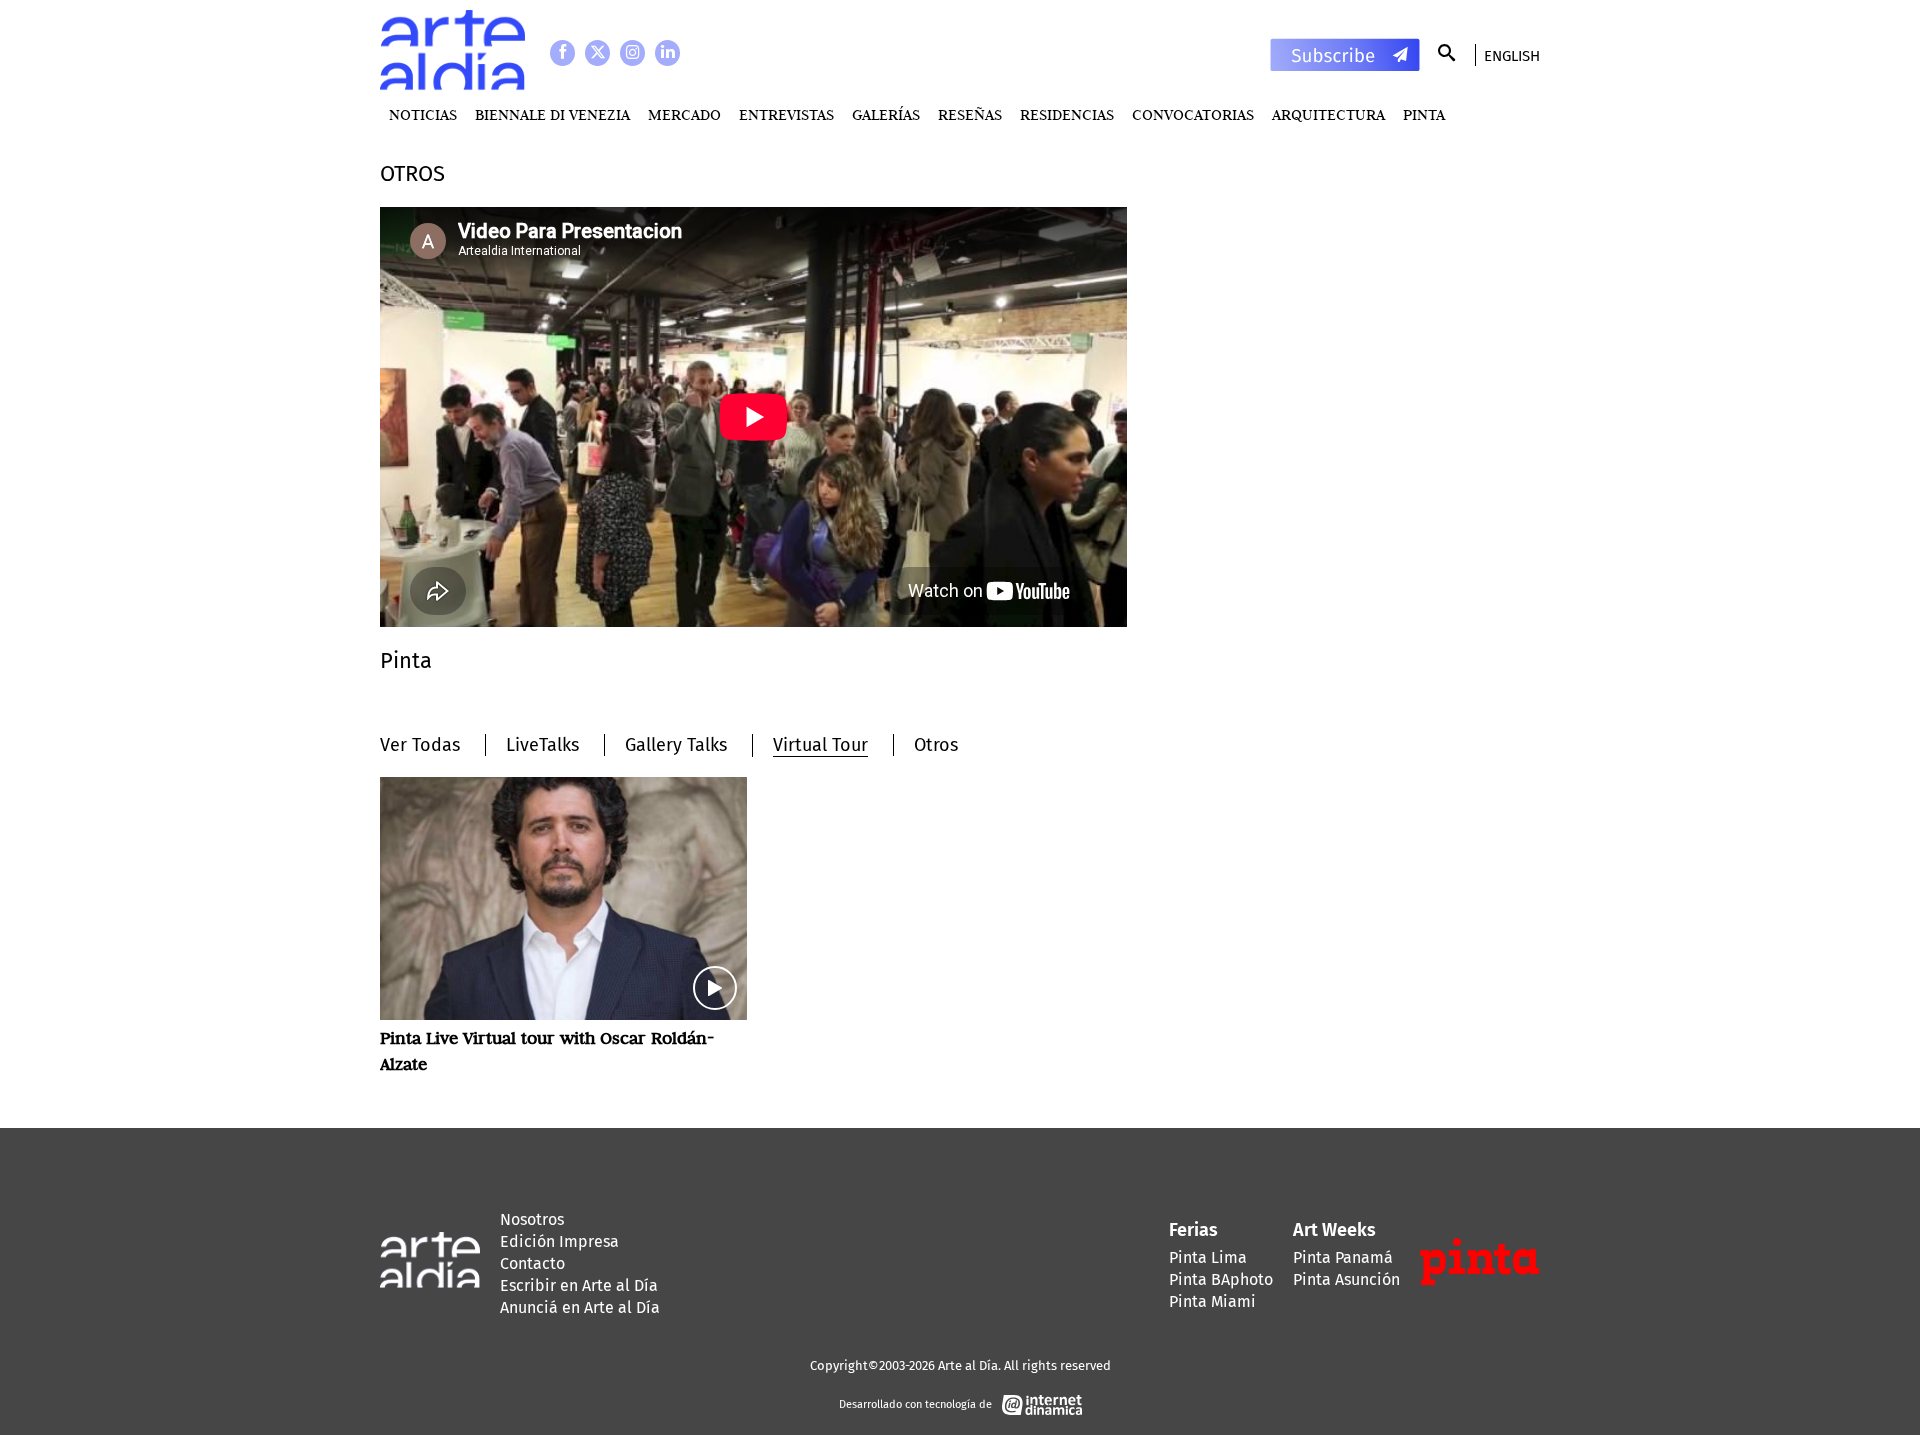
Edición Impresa (559, 1241)
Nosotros (532, 1219)
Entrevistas (786, 114)
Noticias (423, 114)
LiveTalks (542, 745)
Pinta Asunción (1346, 1279)
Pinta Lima (1208, 1257)
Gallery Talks (676, 745)
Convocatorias (1193, 114)
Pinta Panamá (1343, 1257)
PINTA (1424, 114)
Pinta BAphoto (1221, 1279)
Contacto (532, 1263)
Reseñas (970, 114)
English (1512, 56)
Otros (936, 745)
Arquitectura (1328, 114)
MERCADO (684, 114)
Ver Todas (420, 745)
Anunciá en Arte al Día (580, 1307)
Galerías (886, 114)
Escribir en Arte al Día (579, 1285)
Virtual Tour (820, 745)
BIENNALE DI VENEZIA (552, 114)
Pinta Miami (1212, 1301)
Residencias (1067, 114)
